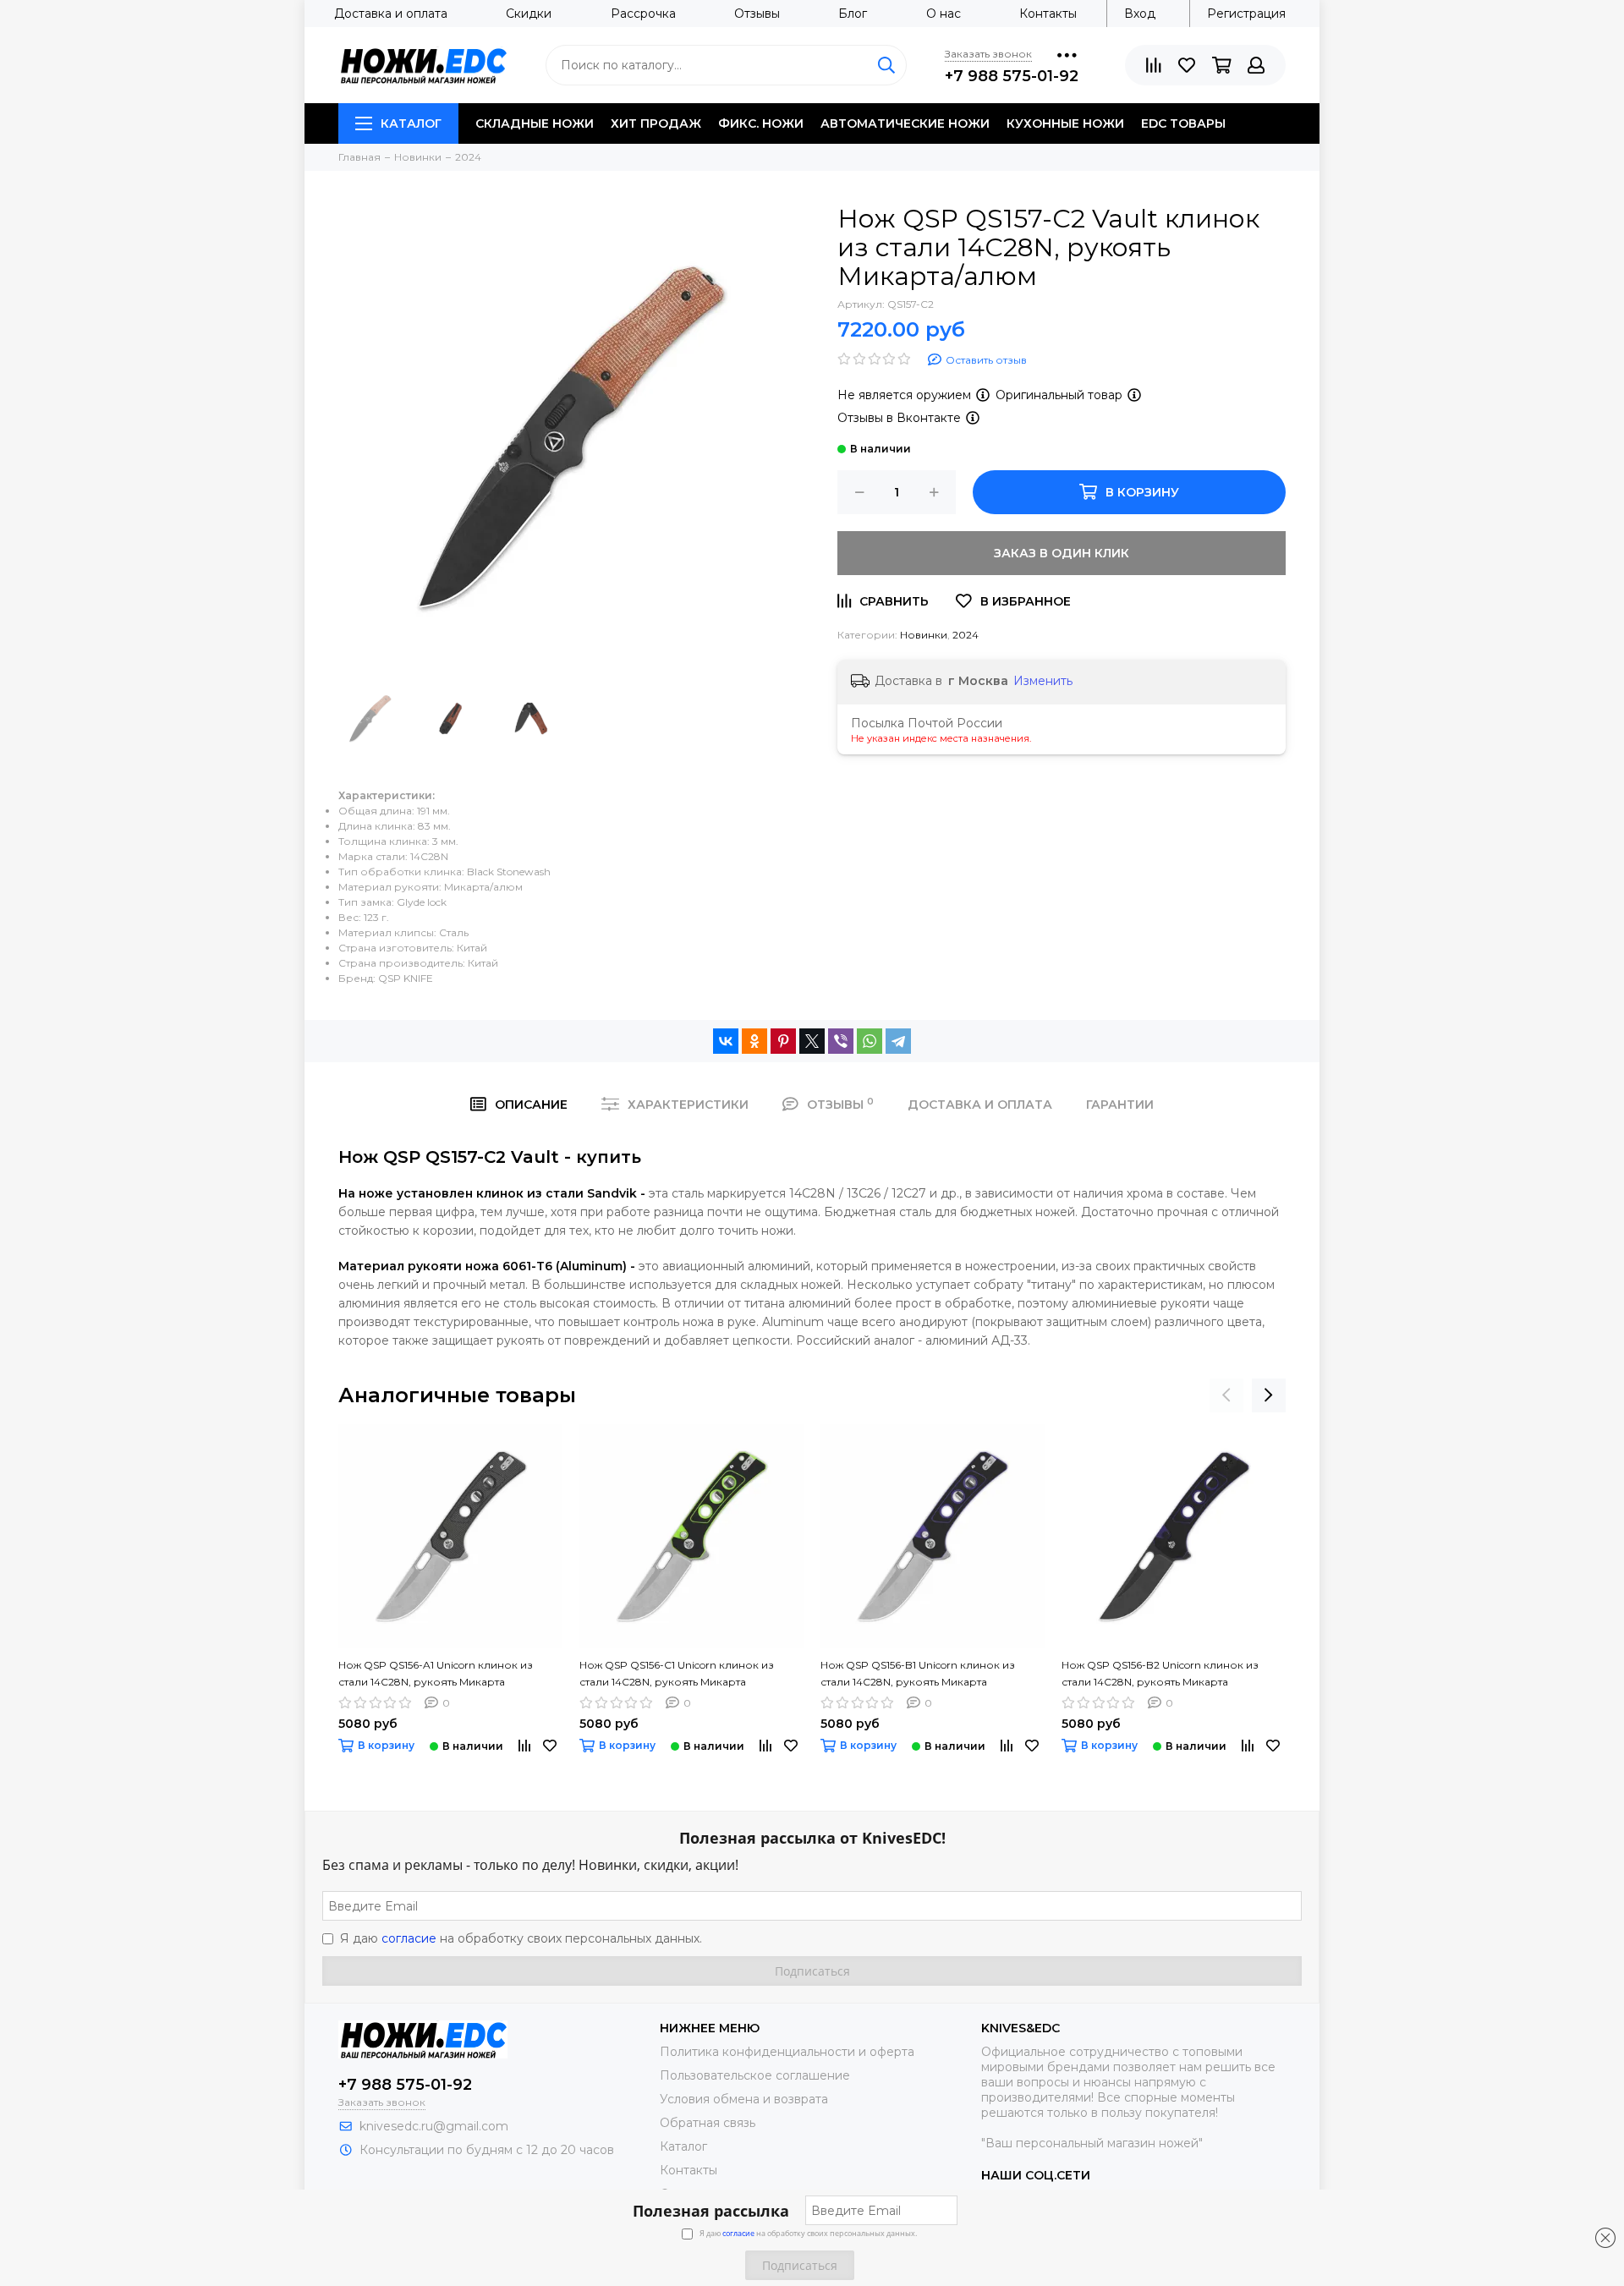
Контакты (1048, 14)
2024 (966, 635)
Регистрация (1246, 14)
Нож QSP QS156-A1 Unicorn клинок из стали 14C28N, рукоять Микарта (436, 1673)
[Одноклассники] (754, 1041)
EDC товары (1183, 123)
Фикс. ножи (761, 123)
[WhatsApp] (870, 1041)
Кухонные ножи (1065, 123)
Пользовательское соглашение (755, 2075)
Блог (853, 14)
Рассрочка (643, 14)
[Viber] (841, 1041)
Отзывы (757, 14)
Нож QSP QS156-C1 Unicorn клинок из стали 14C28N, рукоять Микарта (677, 1673)
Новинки (924, 635)
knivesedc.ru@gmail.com (434, 2126)
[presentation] (1226, 1395)
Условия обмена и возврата (744, 2099)
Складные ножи (535, 123)
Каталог (411, 123)
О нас (944, 14)
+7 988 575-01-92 (1012, 76)
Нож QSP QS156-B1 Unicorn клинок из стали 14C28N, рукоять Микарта (918, 1673)
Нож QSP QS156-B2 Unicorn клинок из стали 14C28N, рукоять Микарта (1160, 1673)
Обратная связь (708, 2123)
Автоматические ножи (905, 123)
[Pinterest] (783, 1041)
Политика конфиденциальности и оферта (787, 2052)
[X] (812, 1041)
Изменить (1043, 681)
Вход (1140, 14)
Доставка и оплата (391, 14)
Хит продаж (656, 123)
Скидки (529, 14)
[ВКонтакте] (726, 1041)
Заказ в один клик (1062, 553)
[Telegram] (898, 1041)
